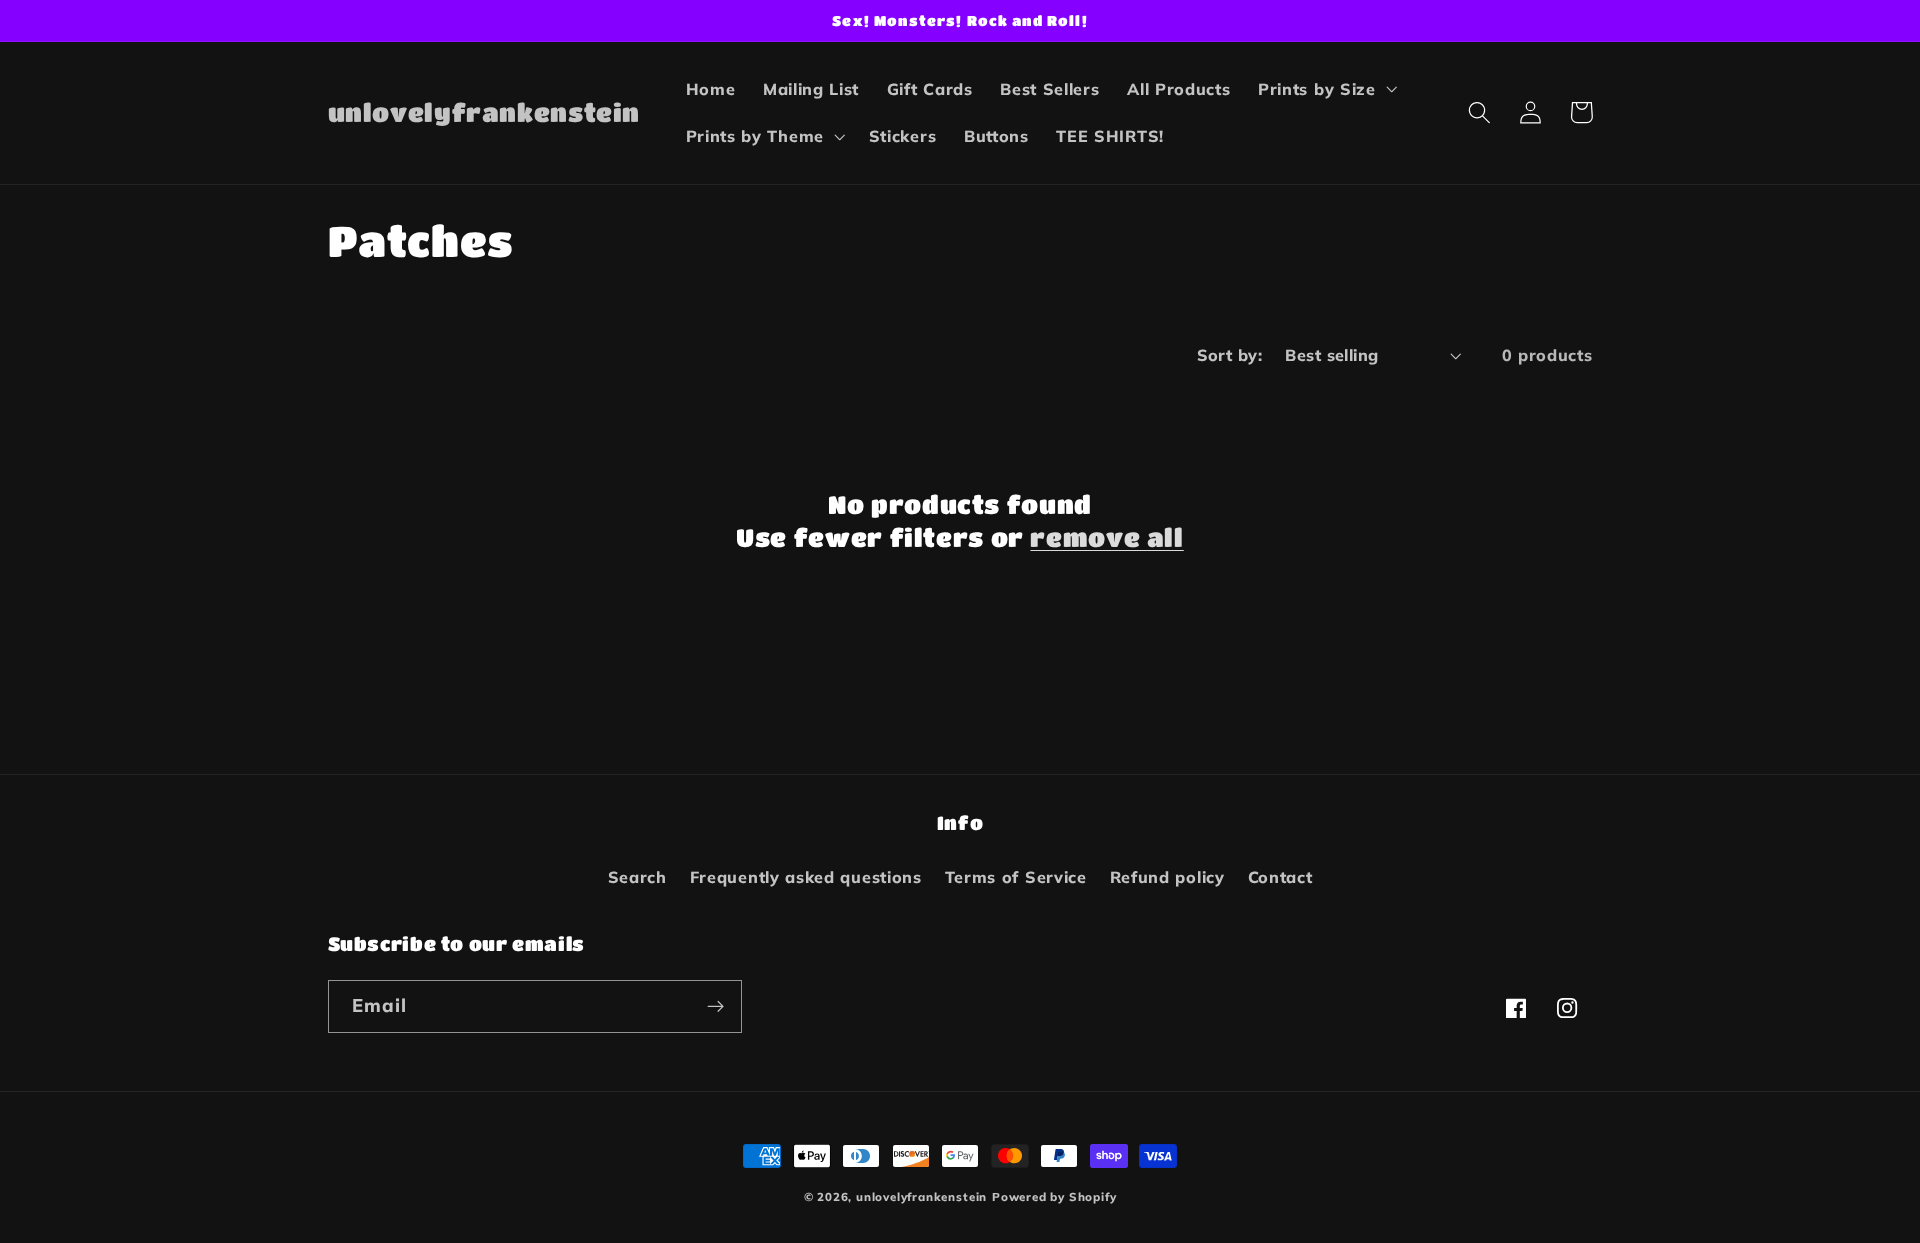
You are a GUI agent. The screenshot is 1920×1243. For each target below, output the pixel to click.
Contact (1280, 877)
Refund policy (1167, 877)
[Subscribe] (715, 1007)
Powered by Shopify (1054, 1196)
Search (637, 877)
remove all (1106, 537)
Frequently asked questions (806, 877)
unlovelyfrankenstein (921, 1196)
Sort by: (1230, 355)
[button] (1325, 89)
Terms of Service (1016, 877)
